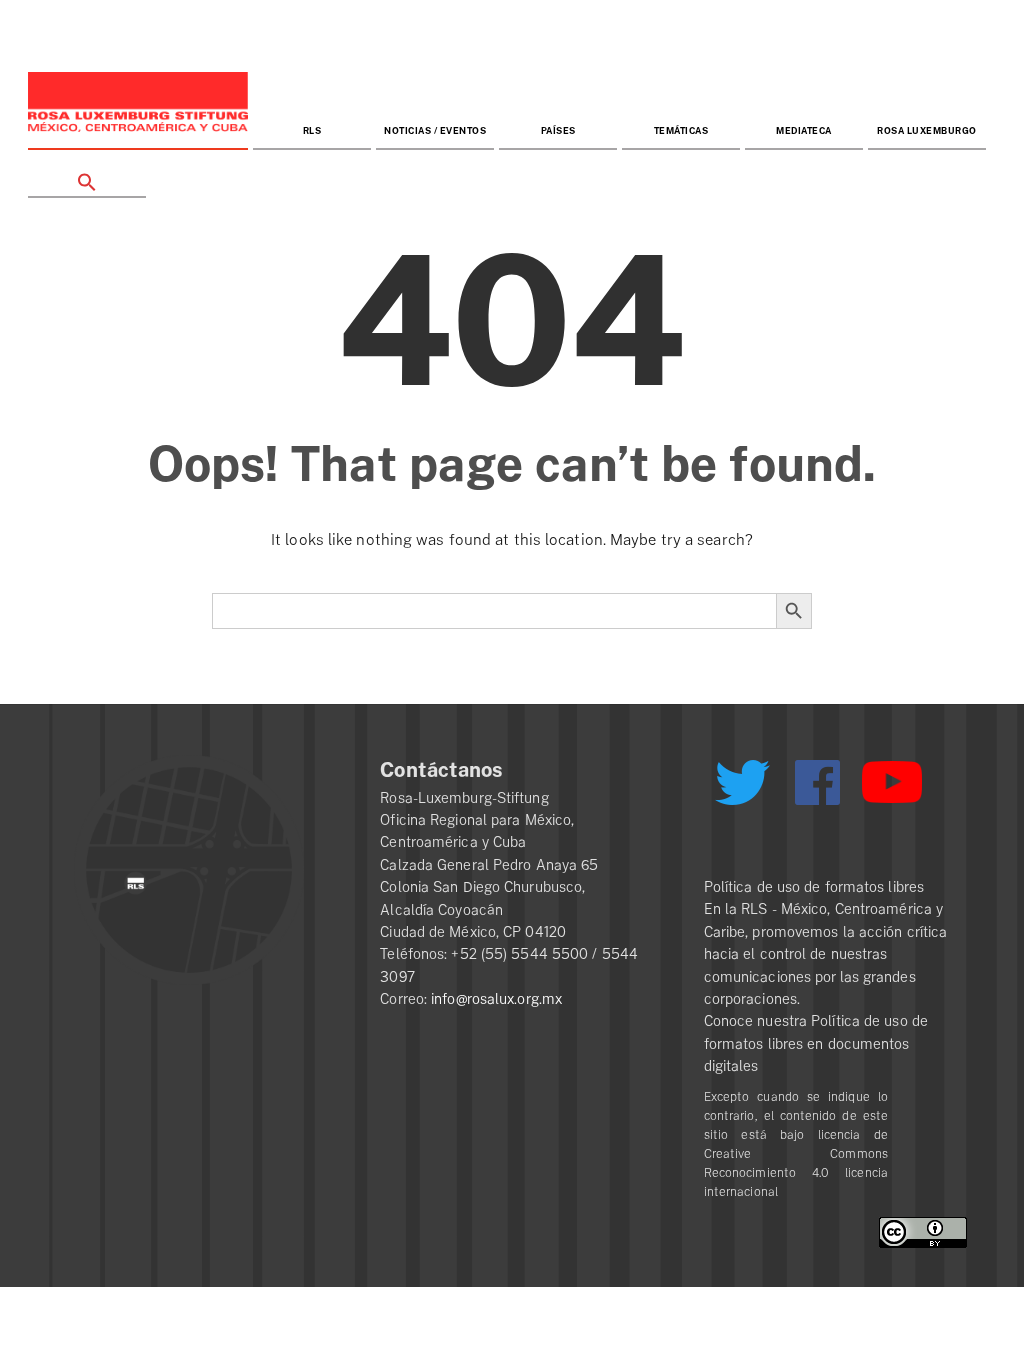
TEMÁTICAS (681, 131)
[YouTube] (892, 791)
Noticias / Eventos (435, 131)
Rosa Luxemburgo (927, 131)
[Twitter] (743, 790)
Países (558, 131)
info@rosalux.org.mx (496, 999)
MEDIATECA (804, 131)
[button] (87, 174)
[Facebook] (817, 782)
